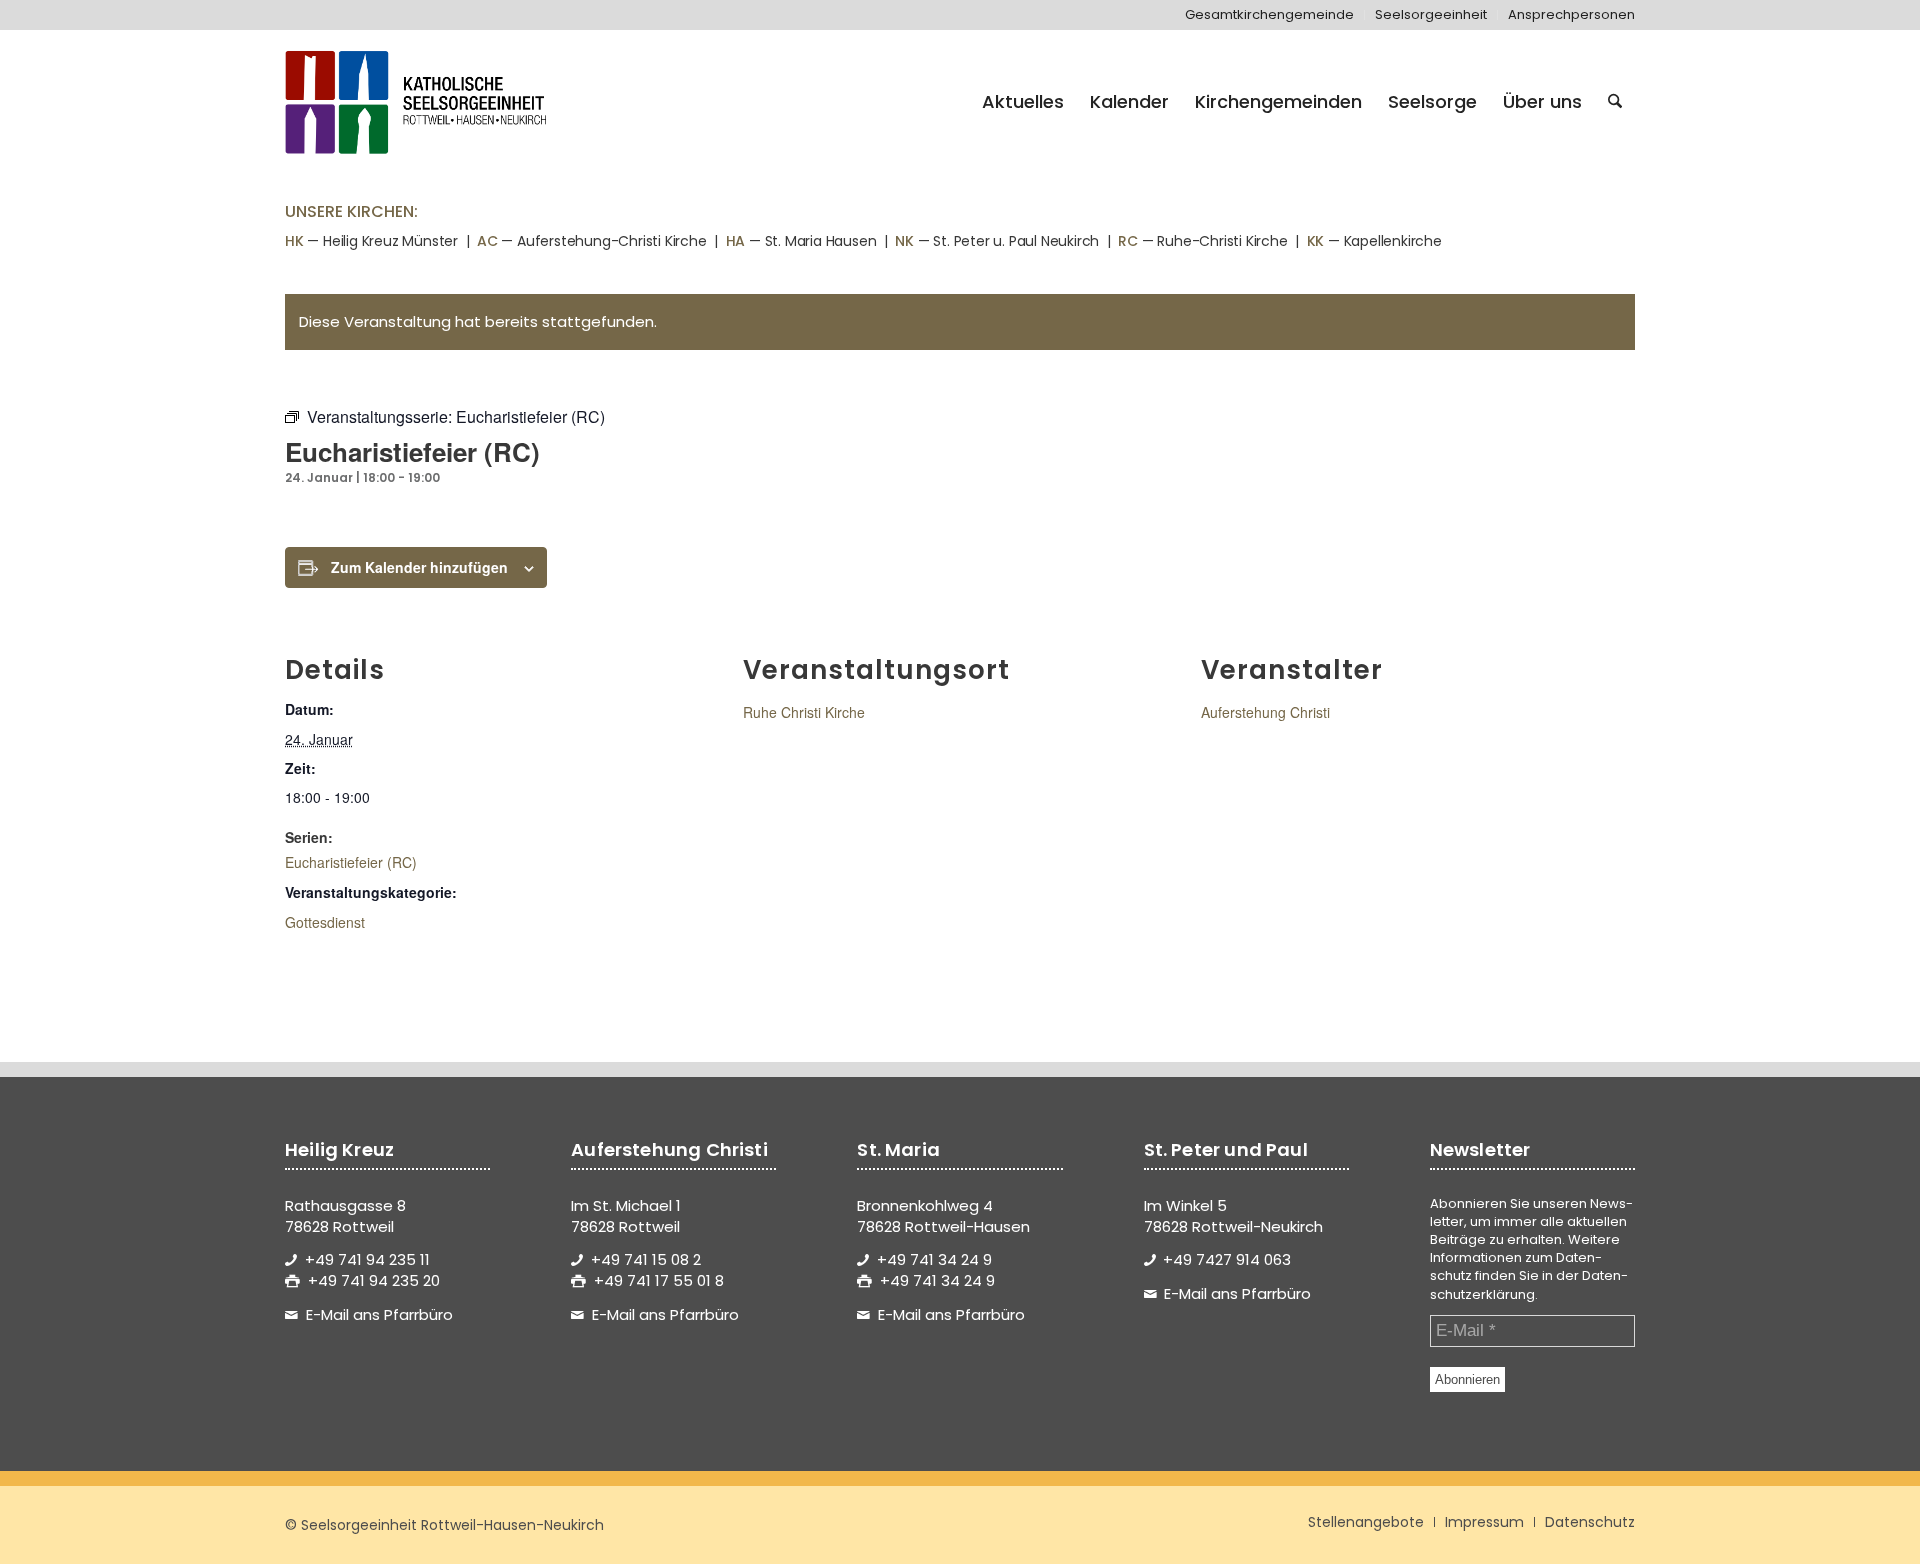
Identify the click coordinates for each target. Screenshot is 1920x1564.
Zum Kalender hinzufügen (419, 567)
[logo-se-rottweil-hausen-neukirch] (419, 102)
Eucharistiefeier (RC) (351, 862)
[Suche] (1615, 102)
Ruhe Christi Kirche (804, 712)
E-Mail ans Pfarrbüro (379, 1314)
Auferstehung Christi (1265, 712)
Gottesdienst (325, 922)
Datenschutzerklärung (1529, 1284)
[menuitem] (1270, 15)
